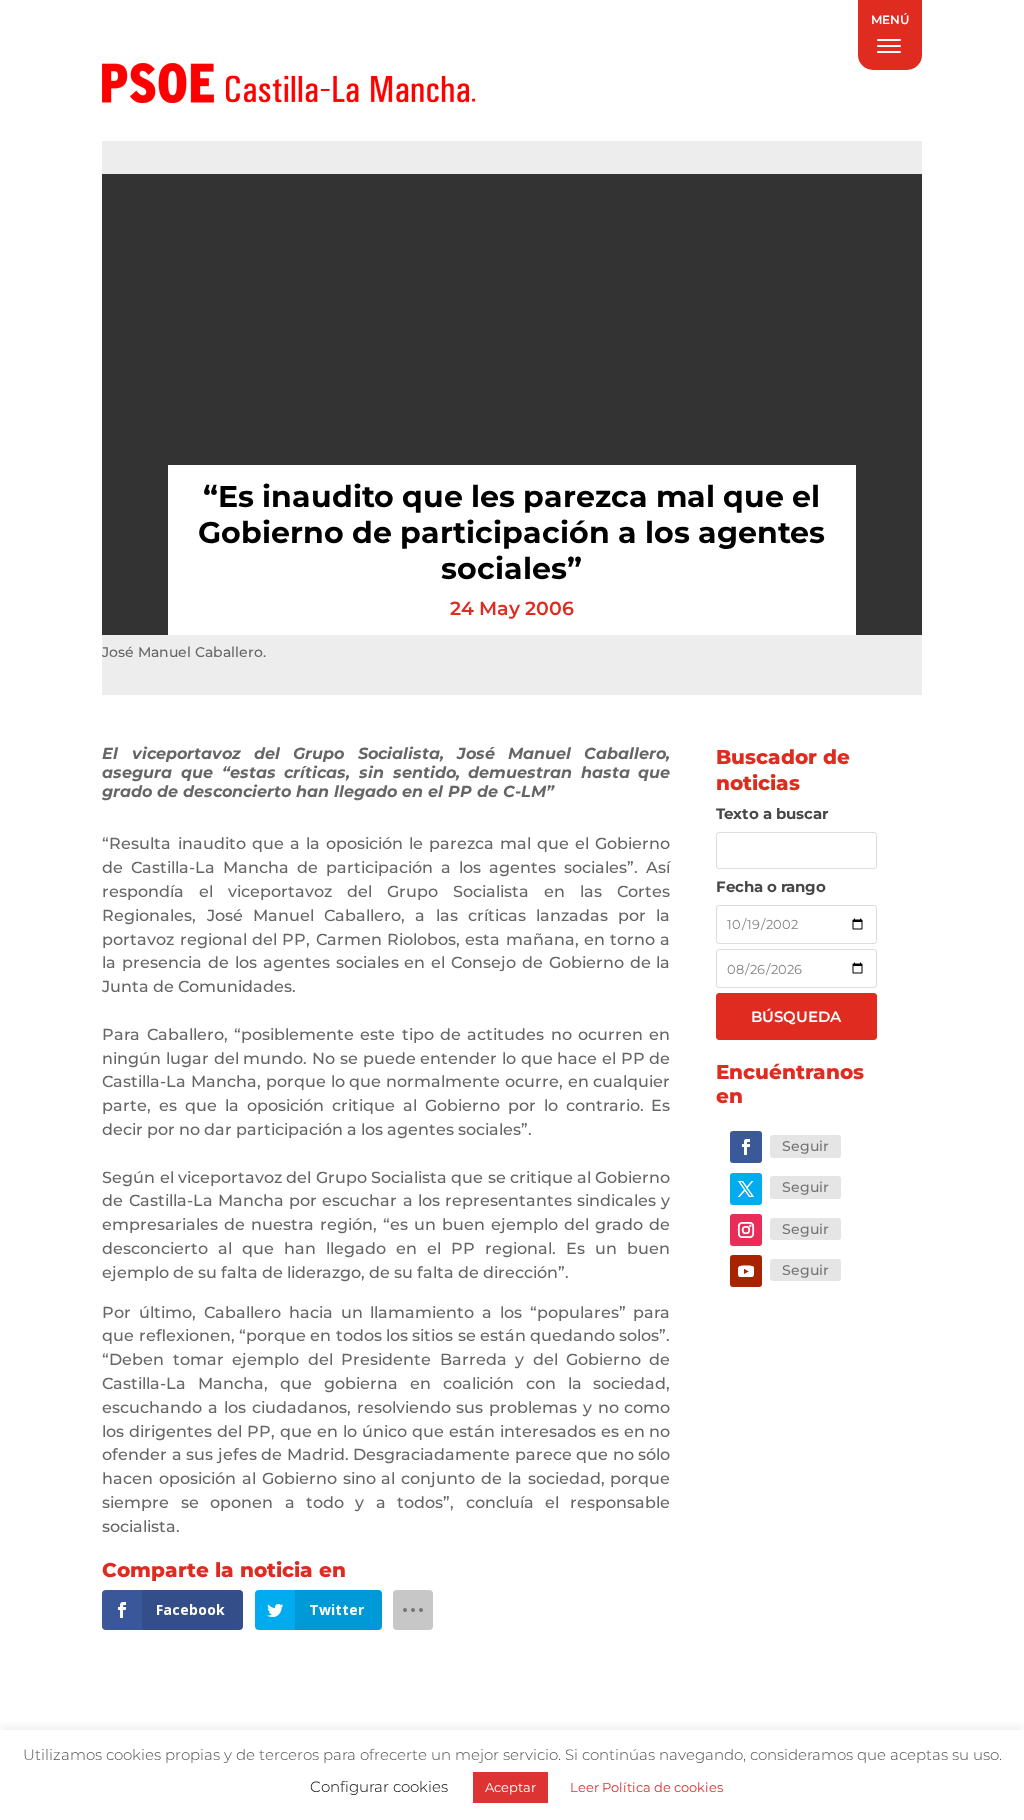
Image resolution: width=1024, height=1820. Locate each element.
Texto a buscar (772, 813)
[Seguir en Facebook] (746, 1147)
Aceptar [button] (510, 1787)
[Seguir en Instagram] (746, 1230)
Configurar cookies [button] (379, 1786)
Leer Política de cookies (646, 1787)
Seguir (805, 1146)
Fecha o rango (771, 886)
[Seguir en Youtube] (746, 1271)
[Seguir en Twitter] (746, 1189)
